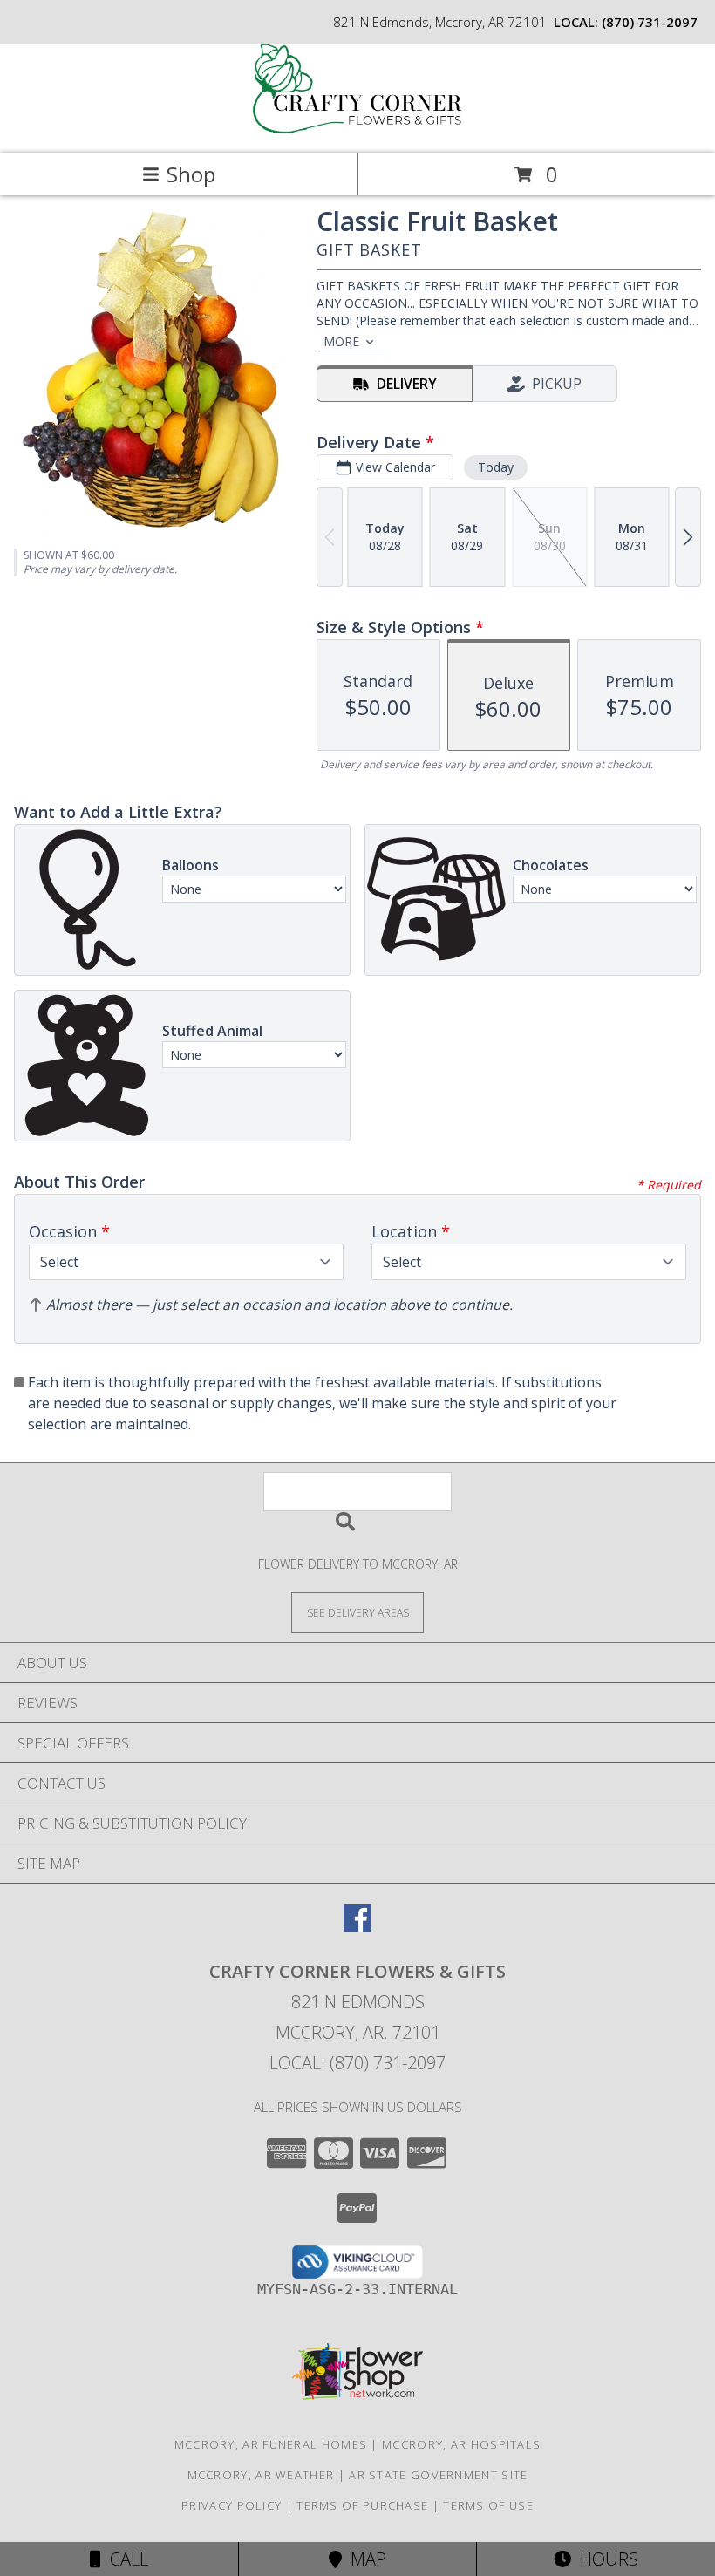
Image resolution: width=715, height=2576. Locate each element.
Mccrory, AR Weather (261, 2475)
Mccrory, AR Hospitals (461, 2444)
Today (496, 467)
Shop (191, 174)
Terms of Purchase (362, 2505)
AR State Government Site (438, 2475)
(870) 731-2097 (650, 22)
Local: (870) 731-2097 (357, 2063)
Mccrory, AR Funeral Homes (271, 2444)
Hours (605, 2559)
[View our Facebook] (357, 1926)
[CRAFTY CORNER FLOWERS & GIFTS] (357, 129)
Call (125, 2559)
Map (364, 2559)
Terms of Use (488, 2505)
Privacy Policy (232, 2505)
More (341, 341)
